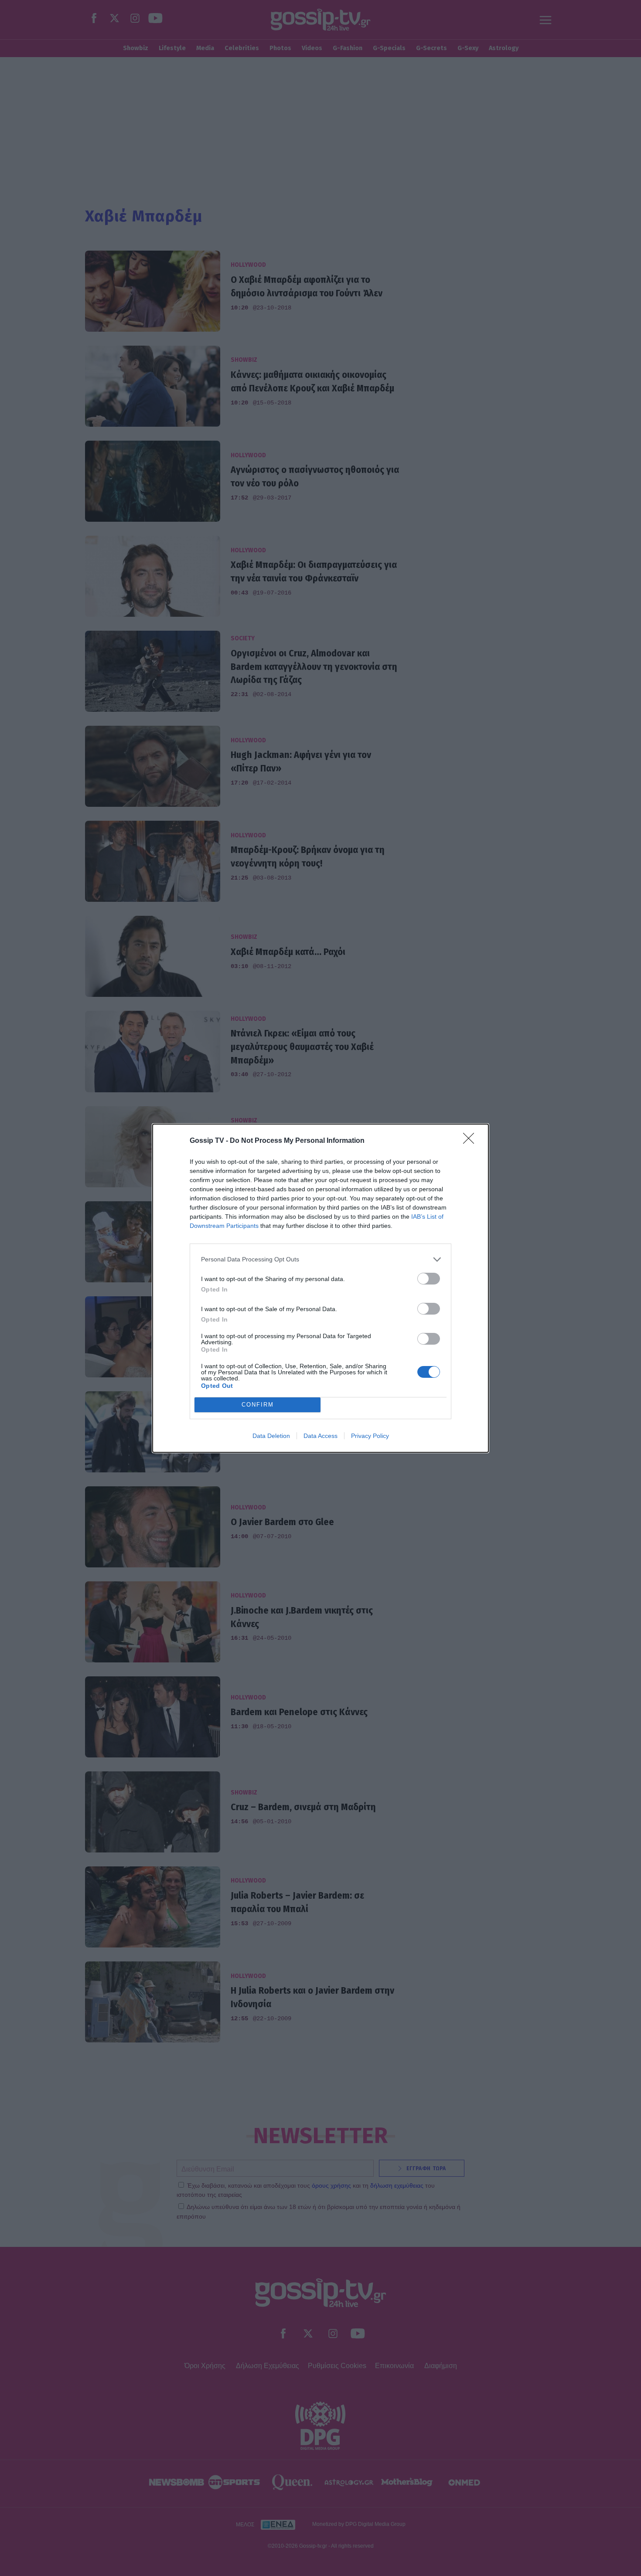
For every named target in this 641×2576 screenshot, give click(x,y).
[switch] (429, 1279)
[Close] (471, 1141)
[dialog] (320, 1288)
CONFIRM (258, 1405)
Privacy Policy (370, 1436)
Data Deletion (271, 1436)
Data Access (320, 1436)
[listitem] (320, 1259)
